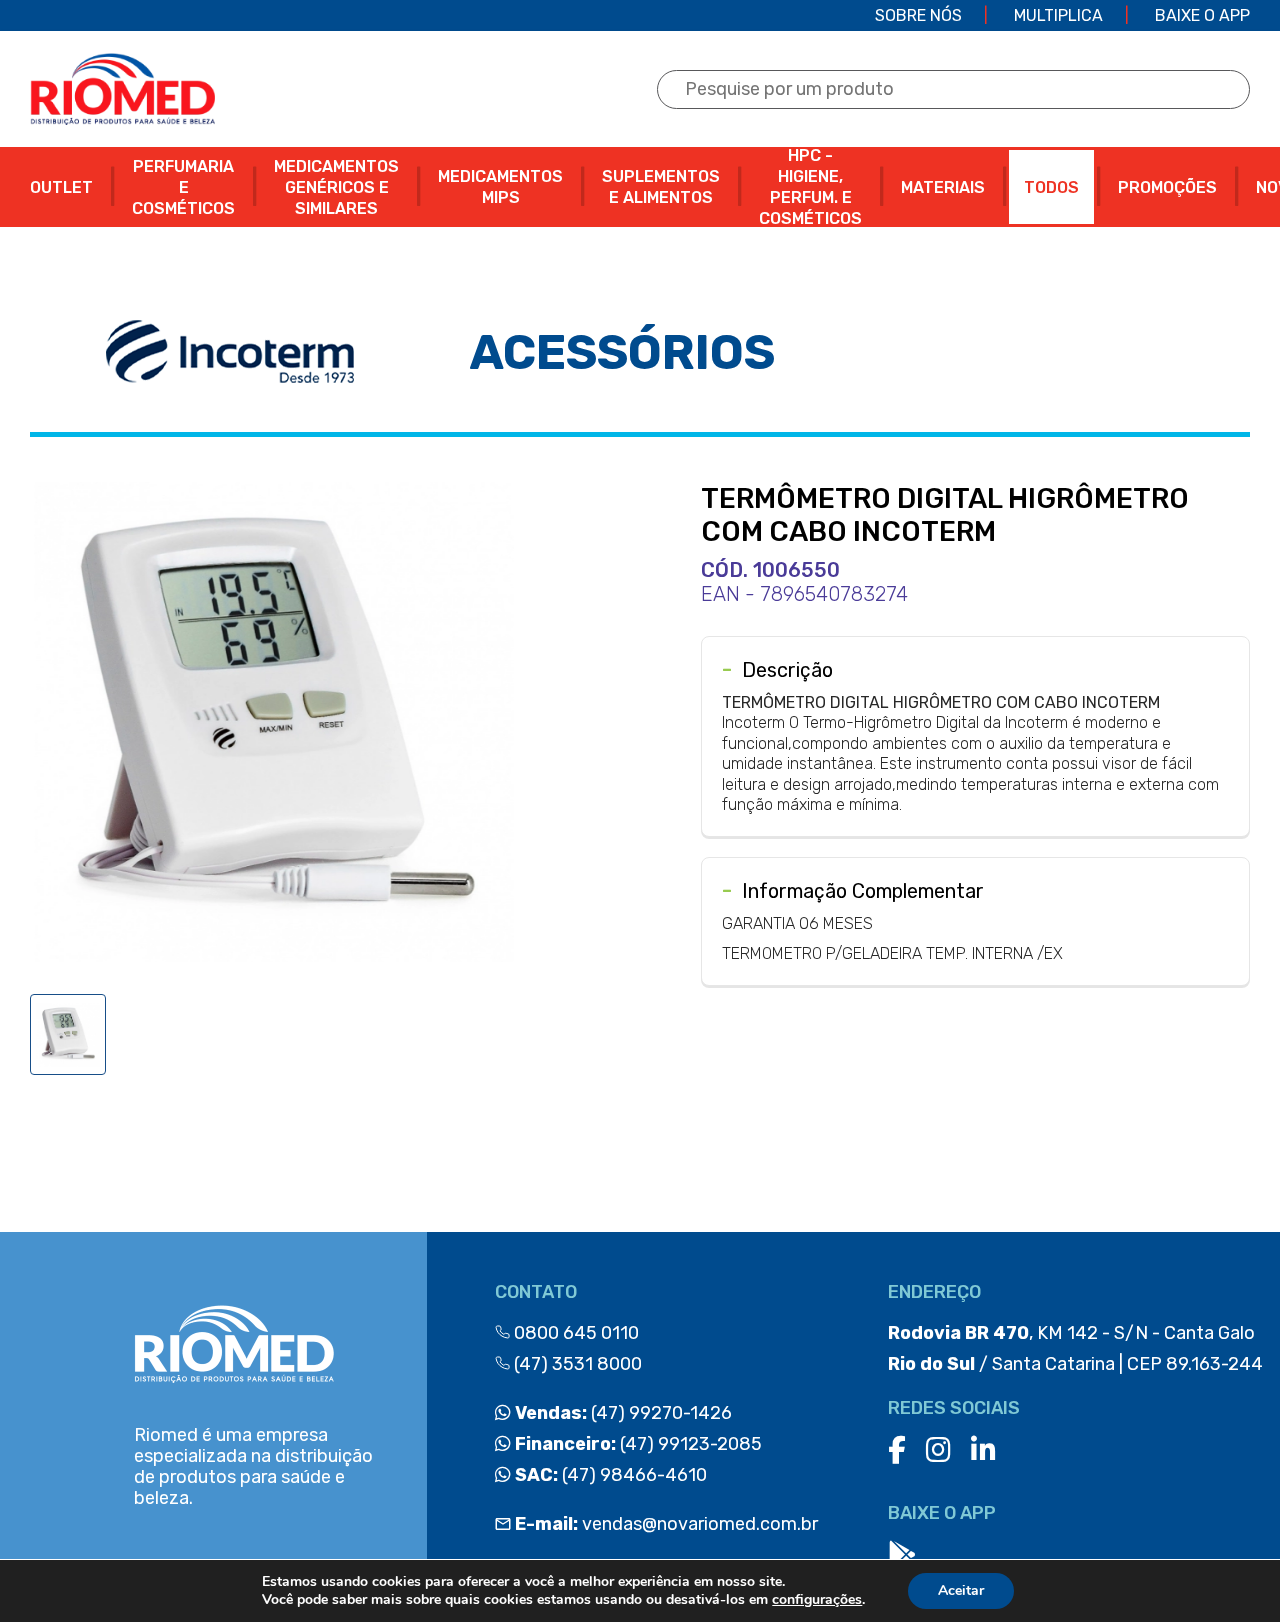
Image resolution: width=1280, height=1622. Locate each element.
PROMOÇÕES (1167, 187)
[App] (902, 1555)
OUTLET (61, 187)
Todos (1051, 187)
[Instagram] (938, 1450)
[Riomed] (122, 89)
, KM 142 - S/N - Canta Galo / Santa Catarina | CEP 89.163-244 (1075, 1348)
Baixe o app (1202, 15)
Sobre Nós (918, 15)
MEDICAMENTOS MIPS (500, 187)
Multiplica (1058, 15)
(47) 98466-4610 (609, 1475)
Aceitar (961, 1590)
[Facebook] (897, 1450)
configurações (817, 1600)
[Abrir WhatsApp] (1230, 1571)
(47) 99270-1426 (621, 1413)
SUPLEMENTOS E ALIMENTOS (661, 187)
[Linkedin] (983, 1450)
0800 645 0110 (574, 1333)
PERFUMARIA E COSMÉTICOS (183, 187)
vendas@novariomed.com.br (666, 1524)
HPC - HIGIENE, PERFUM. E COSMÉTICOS (810, 187)
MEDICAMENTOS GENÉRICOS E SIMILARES (336, 187)
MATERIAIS (943, 187)
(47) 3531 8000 (576, 1364)
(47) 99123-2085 (636, 1444)
